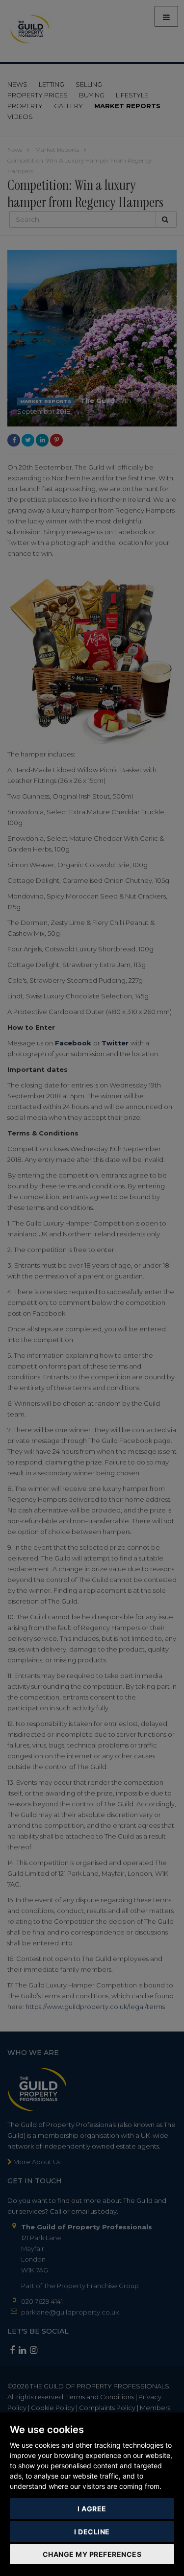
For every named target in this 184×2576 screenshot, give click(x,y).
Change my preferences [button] (92, 2554)
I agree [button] (92, 2509)
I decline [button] (92, 2532)
